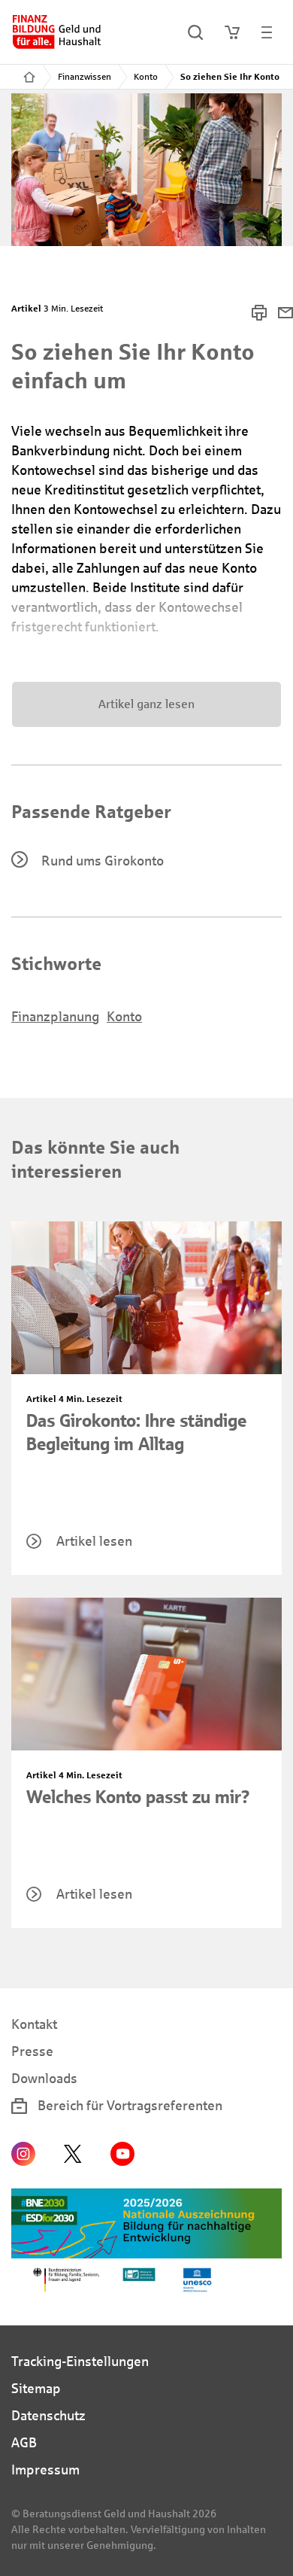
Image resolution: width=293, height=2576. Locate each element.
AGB (24, 2443)
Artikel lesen (94, 1541)
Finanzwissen (85, 77)
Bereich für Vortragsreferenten (128, 2106)
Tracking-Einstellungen (80, 2362)
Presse (32, 2051)
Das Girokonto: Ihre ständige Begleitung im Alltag (136, 1432)
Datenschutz (48, 2416)
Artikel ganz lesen (146, 704)
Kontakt (34, 2024)
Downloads (44, 2079)
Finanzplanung (55, 1017)
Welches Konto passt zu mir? (138, 1797)
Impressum (45, 2470)
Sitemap (36, 2389)
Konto (146, 77)
